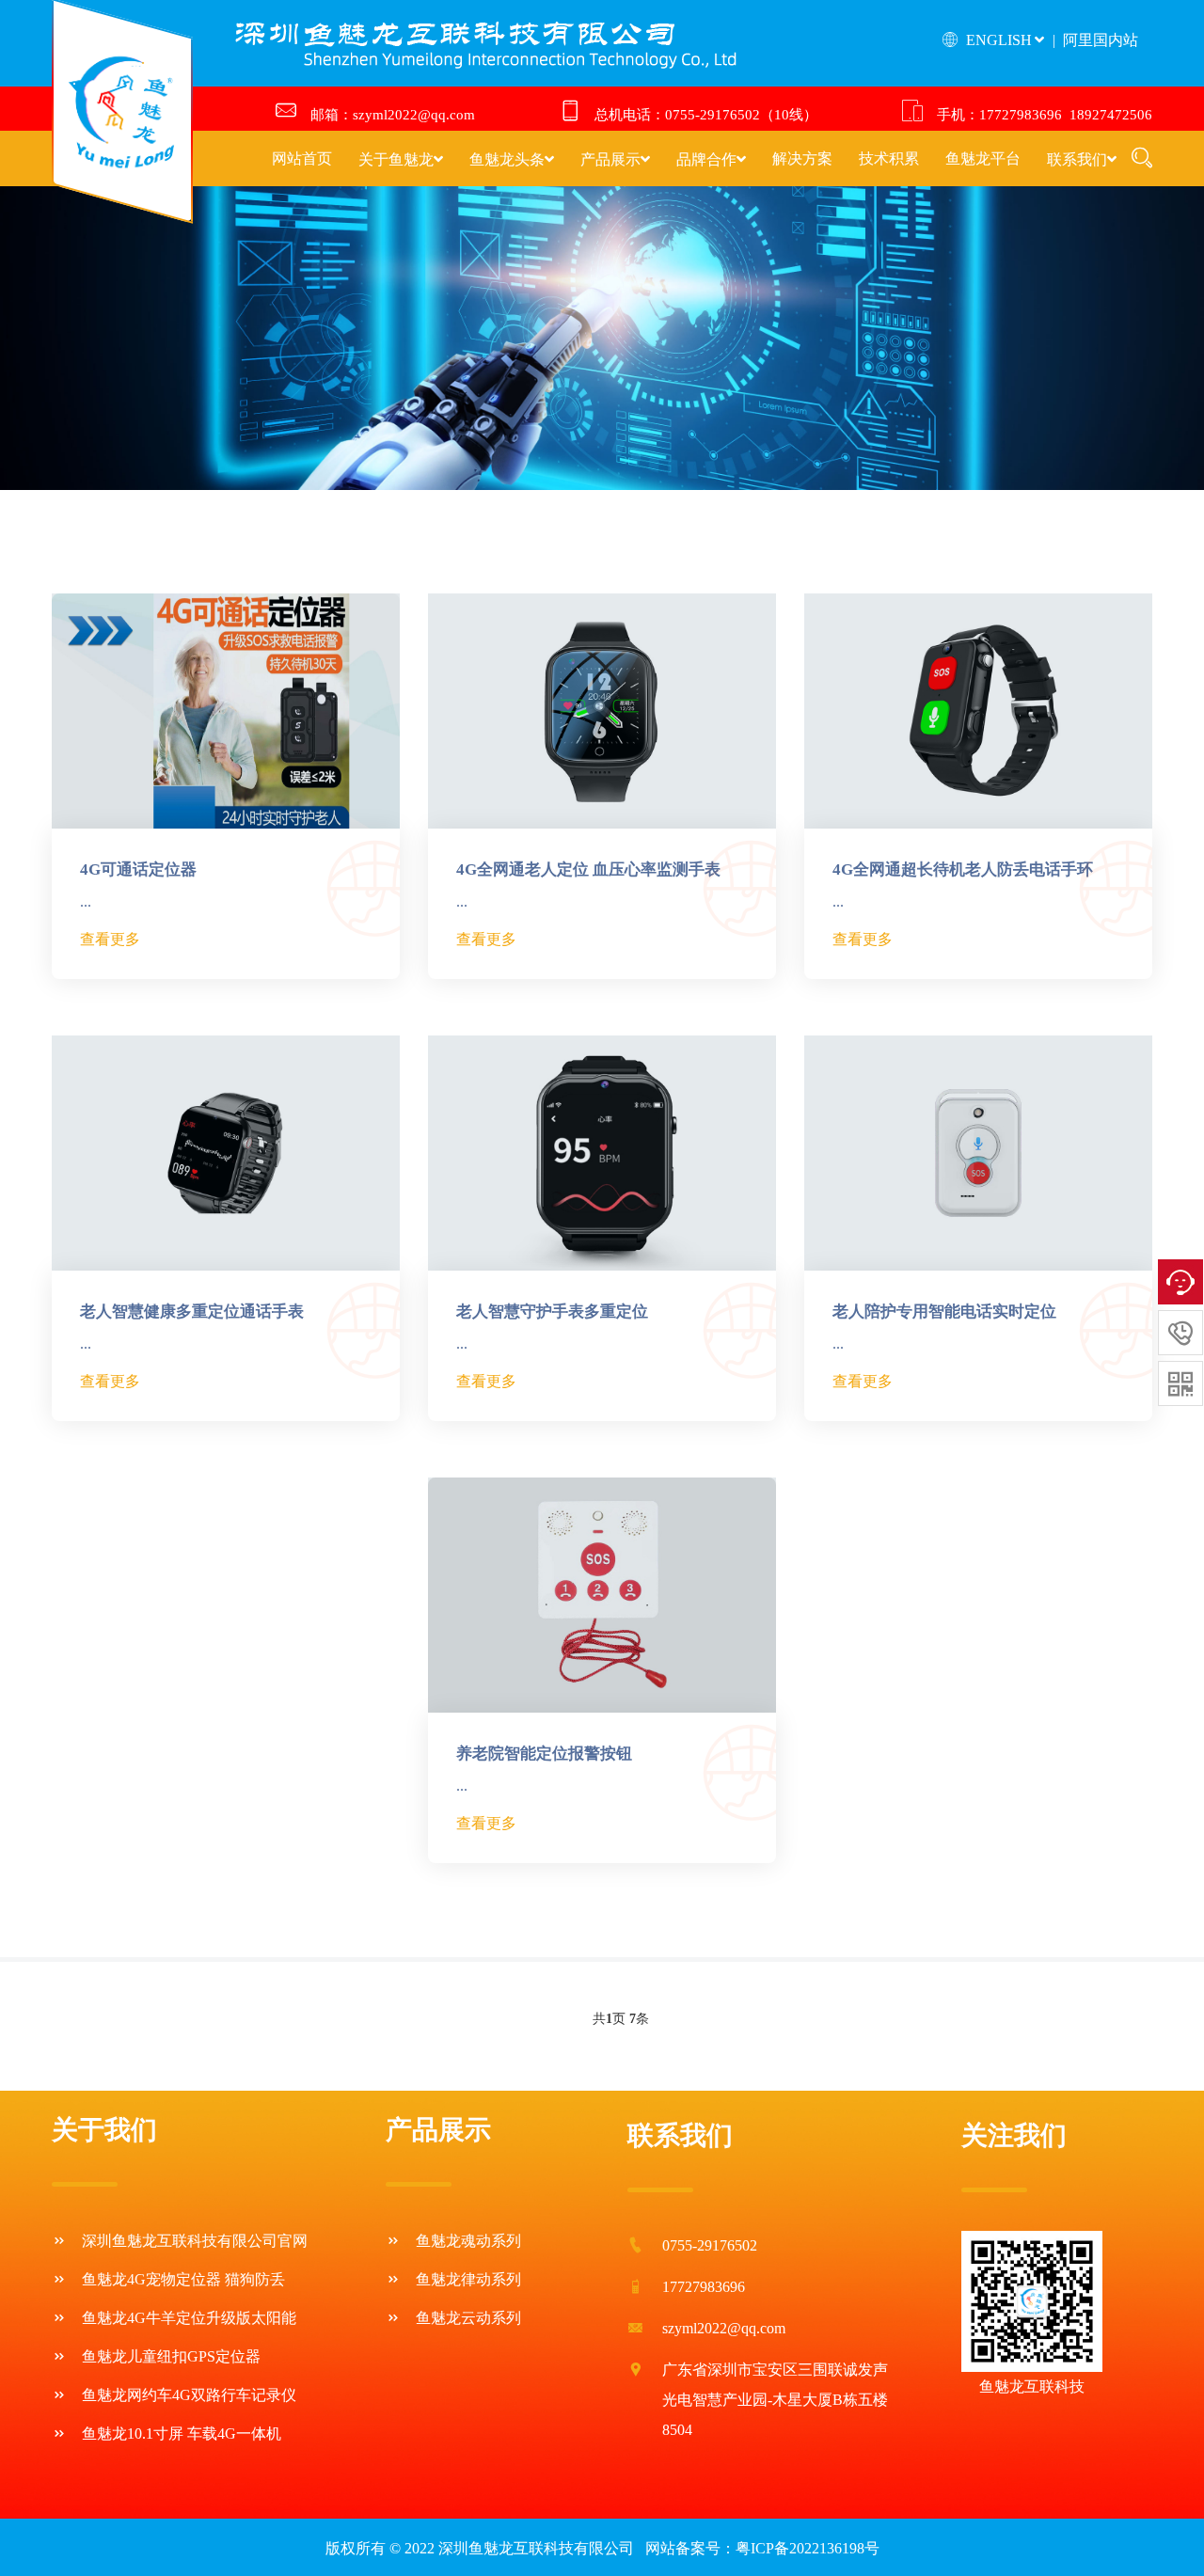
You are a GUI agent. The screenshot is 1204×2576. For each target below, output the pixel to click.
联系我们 (1077, 159)
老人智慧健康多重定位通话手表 (192, 1312)
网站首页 (302, 159)
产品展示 (610, 159)
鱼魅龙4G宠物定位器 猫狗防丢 (183, 2279)
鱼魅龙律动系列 (468, 2279)
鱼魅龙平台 (983, 159)
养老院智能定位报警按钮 (544, 1754)
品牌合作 (706, 159)
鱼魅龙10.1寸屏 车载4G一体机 (182, 2434)
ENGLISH (997, 40)
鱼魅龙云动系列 (468, 2318)
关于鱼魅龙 (396, 159)
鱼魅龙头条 (507, 159)
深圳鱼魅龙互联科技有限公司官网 (195, 2241)
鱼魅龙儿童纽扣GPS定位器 (171, 2356)
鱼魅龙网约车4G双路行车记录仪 (189, 2395)
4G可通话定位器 (138, 869)
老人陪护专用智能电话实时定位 (944, 1312)
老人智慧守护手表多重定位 (552, 1312)
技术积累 (889, 159)
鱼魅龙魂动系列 (468, 2241)
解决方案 (802, 159)
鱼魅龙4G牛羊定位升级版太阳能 (189, 2318)
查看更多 (110, 939)
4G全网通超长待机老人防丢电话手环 (963, 869)
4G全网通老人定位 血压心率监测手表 (588, 869)
